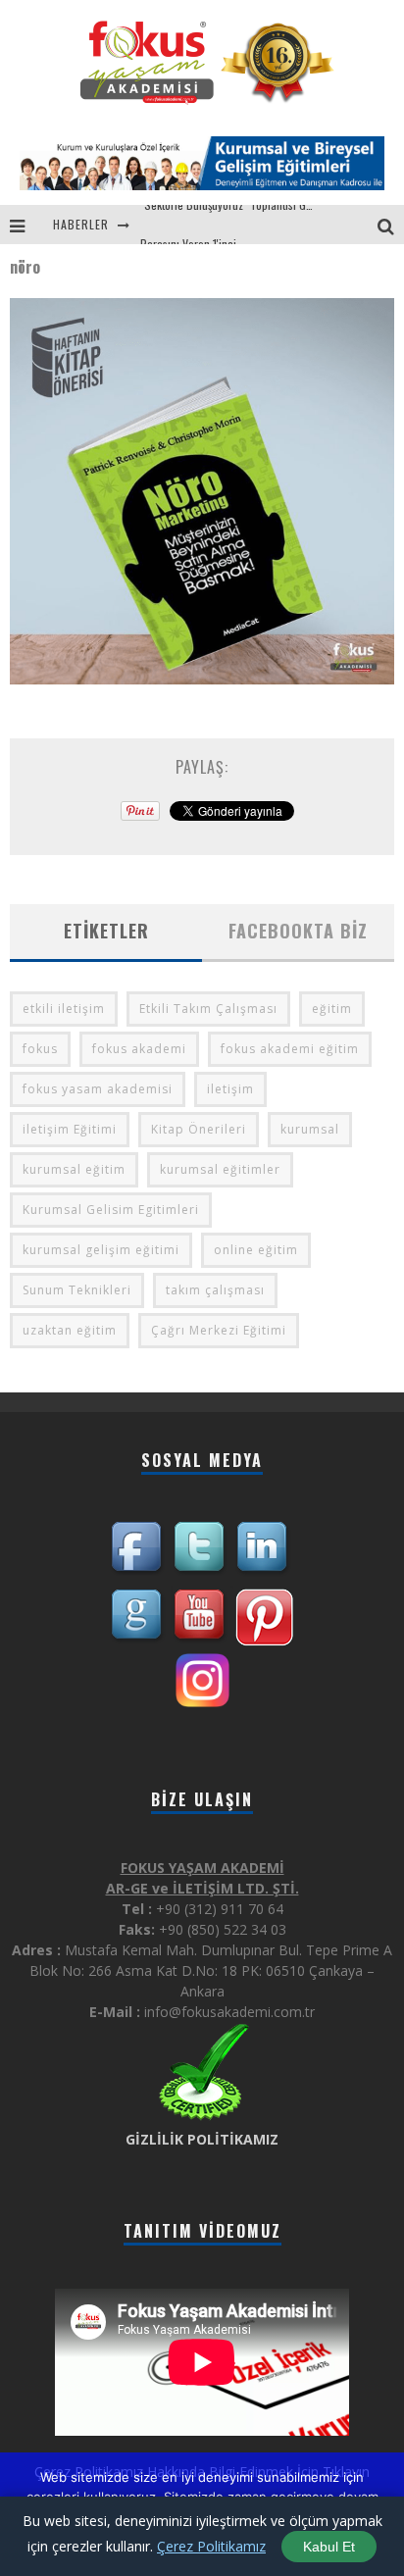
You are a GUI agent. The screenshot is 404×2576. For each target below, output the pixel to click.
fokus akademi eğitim (290, 1049)
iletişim (230, 1089)
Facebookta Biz (298, 931)
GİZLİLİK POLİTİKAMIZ (202, 2139)
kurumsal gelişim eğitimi (101, 1250)
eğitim (332, 1009)
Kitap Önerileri (199, 1129)
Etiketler (106, 931)
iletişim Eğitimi (70, 1129)
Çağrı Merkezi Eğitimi (219, 1330)
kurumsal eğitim (74, 1169)
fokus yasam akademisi (98, 1089)
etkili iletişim (64, 1009)
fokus (40, 1049)
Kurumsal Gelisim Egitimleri (111, 1210)
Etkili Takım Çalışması (208, 1009)
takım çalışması (215, 1290)
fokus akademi (139, 1049)
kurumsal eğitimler (220, 1169)
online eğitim (256, 1250)
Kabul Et (329, 2547)
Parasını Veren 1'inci (188, 224)
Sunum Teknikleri (77, 1290)
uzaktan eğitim (70, 1330)
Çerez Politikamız (211, 2546)
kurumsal (310, 1129)
